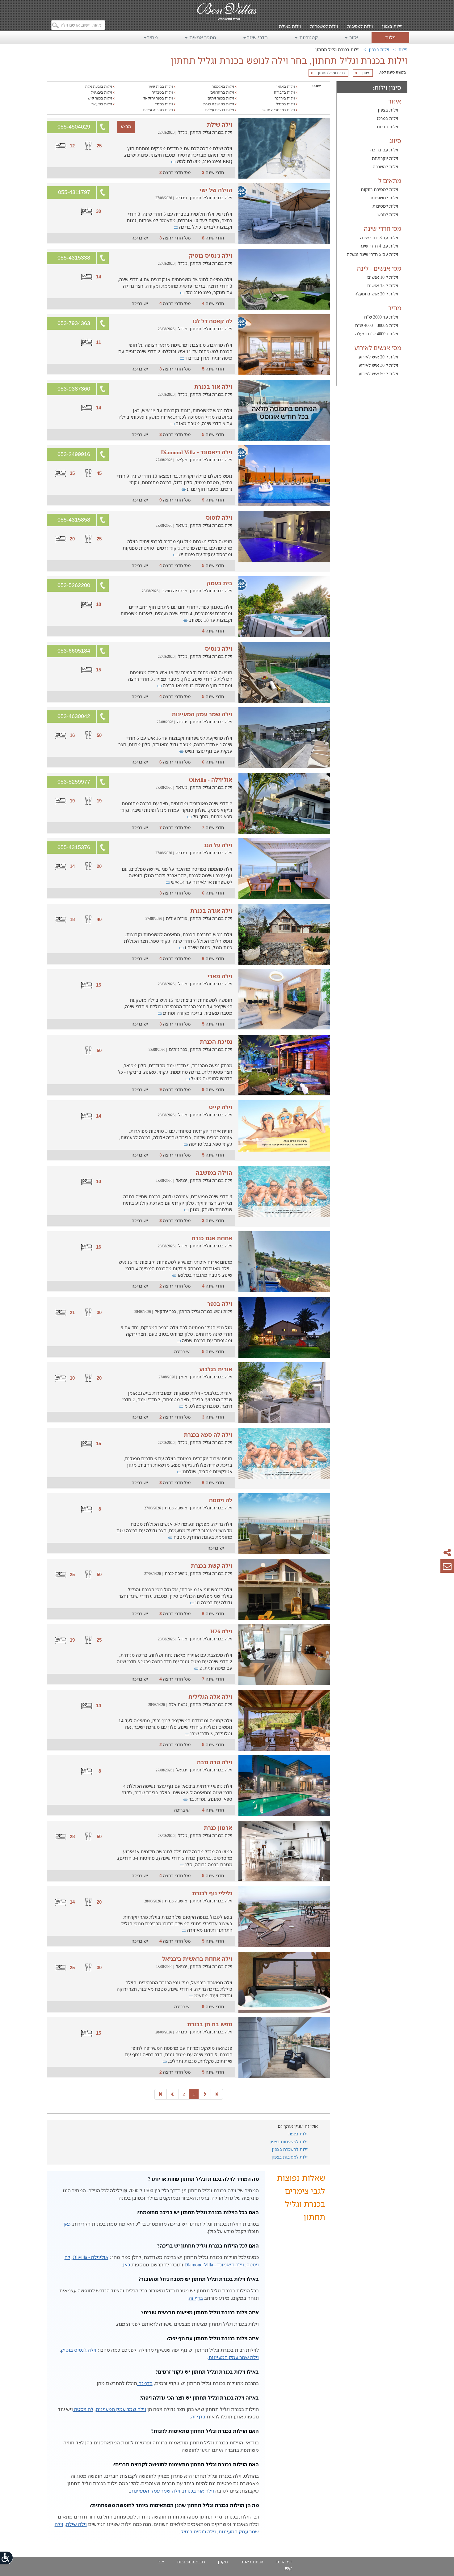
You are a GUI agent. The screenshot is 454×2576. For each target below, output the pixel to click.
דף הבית (284, 2562)
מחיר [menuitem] (152, 37)
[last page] (161, 2094)
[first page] (217, 2094)
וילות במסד (164, 104)
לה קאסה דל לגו (212, 321)
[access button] (7, 2558)
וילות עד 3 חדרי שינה (379, 237)
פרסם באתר (252, 2562)
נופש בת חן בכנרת (210, 2024)
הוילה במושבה (214, 1173)
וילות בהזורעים (223, 92)
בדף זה (196, 2298)
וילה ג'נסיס (219, 649)
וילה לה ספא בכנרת (208, 1435)
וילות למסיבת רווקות (379, 189)
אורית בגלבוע (216, 1369)
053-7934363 (74, 323)
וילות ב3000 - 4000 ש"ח (377, 325)
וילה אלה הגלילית (210, 1697)
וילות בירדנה (285, 98)
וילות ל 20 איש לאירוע (378, 357)
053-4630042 (74, 716)
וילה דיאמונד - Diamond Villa (197, 452)
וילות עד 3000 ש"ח (381, 317)
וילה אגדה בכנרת (211, 911)
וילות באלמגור (223, 86)
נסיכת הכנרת (216, 1042)
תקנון (223, 2562)
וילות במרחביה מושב (279, 110)
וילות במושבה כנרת (219, 104)
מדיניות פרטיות (191, 2562)
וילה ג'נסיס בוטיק (211, 256)
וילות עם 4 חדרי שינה (379, 246)
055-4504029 (74, 127)
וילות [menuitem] (390, 37)
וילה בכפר (220, 1304)
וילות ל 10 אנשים (383, 277)
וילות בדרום (387, 127)
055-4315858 (74, 520)
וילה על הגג (218, 845)
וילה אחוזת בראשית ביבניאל (197, 1959)
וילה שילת (220, 125)
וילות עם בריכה (384, 150)
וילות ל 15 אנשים (383, 285)
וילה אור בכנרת (213, 387)
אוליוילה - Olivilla (210, 780)
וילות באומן (286, 86)
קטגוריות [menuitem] (308, 37)
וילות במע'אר (102, 104)
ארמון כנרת (218, 1828)
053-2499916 (74, 454)
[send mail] (447, 1566)
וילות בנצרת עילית (220, 110)
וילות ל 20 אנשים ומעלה (376, 294)
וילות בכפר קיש (100, 98)
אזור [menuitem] (353, 37)
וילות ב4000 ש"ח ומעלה (377, 334)
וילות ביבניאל (102, 92)
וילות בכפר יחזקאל (159, 98)
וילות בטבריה (163, 92)
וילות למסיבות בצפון (290, 2157)
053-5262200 (74, 585)
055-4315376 (74, 847)
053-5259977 (74, 782)
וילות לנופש (388, 214)
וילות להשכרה (385, 166)
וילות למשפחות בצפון (289, 2141)
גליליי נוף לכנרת (212, 1893)
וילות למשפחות (324, 26)
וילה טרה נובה (215, 1762)
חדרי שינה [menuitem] (257, 37)
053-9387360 (74, 389)
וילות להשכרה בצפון (290, 2149)
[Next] (173, 2094)
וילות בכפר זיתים (221, 98)
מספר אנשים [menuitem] (202, 37)
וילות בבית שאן (161, 86)
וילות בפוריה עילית (158, 110)
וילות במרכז (387, 118)
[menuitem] (392, 22)
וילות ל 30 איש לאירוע (378, 365)
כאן (67, 2224)
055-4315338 (74, 258)
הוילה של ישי (216, 190)
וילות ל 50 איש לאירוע (378, 373)
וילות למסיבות (360, 26)
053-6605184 (74, 651)
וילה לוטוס (219, 518)
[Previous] (205, 2094)
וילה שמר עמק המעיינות (202, 714)
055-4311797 (74, 192)
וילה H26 (221, 1631)
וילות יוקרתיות (385, 158)
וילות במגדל (286, 104)
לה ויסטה (221, 1500)
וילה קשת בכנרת (212, 1566)
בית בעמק (220, 583)
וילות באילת (290, 26)
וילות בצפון (392, 26)
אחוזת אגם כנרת (212, 1238)
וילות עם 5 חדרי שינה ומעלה (372, 254)
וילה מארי (220, 976)
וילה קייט (221, 1107)
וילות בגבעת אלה (99, 86)
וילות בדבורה (285, 92)
